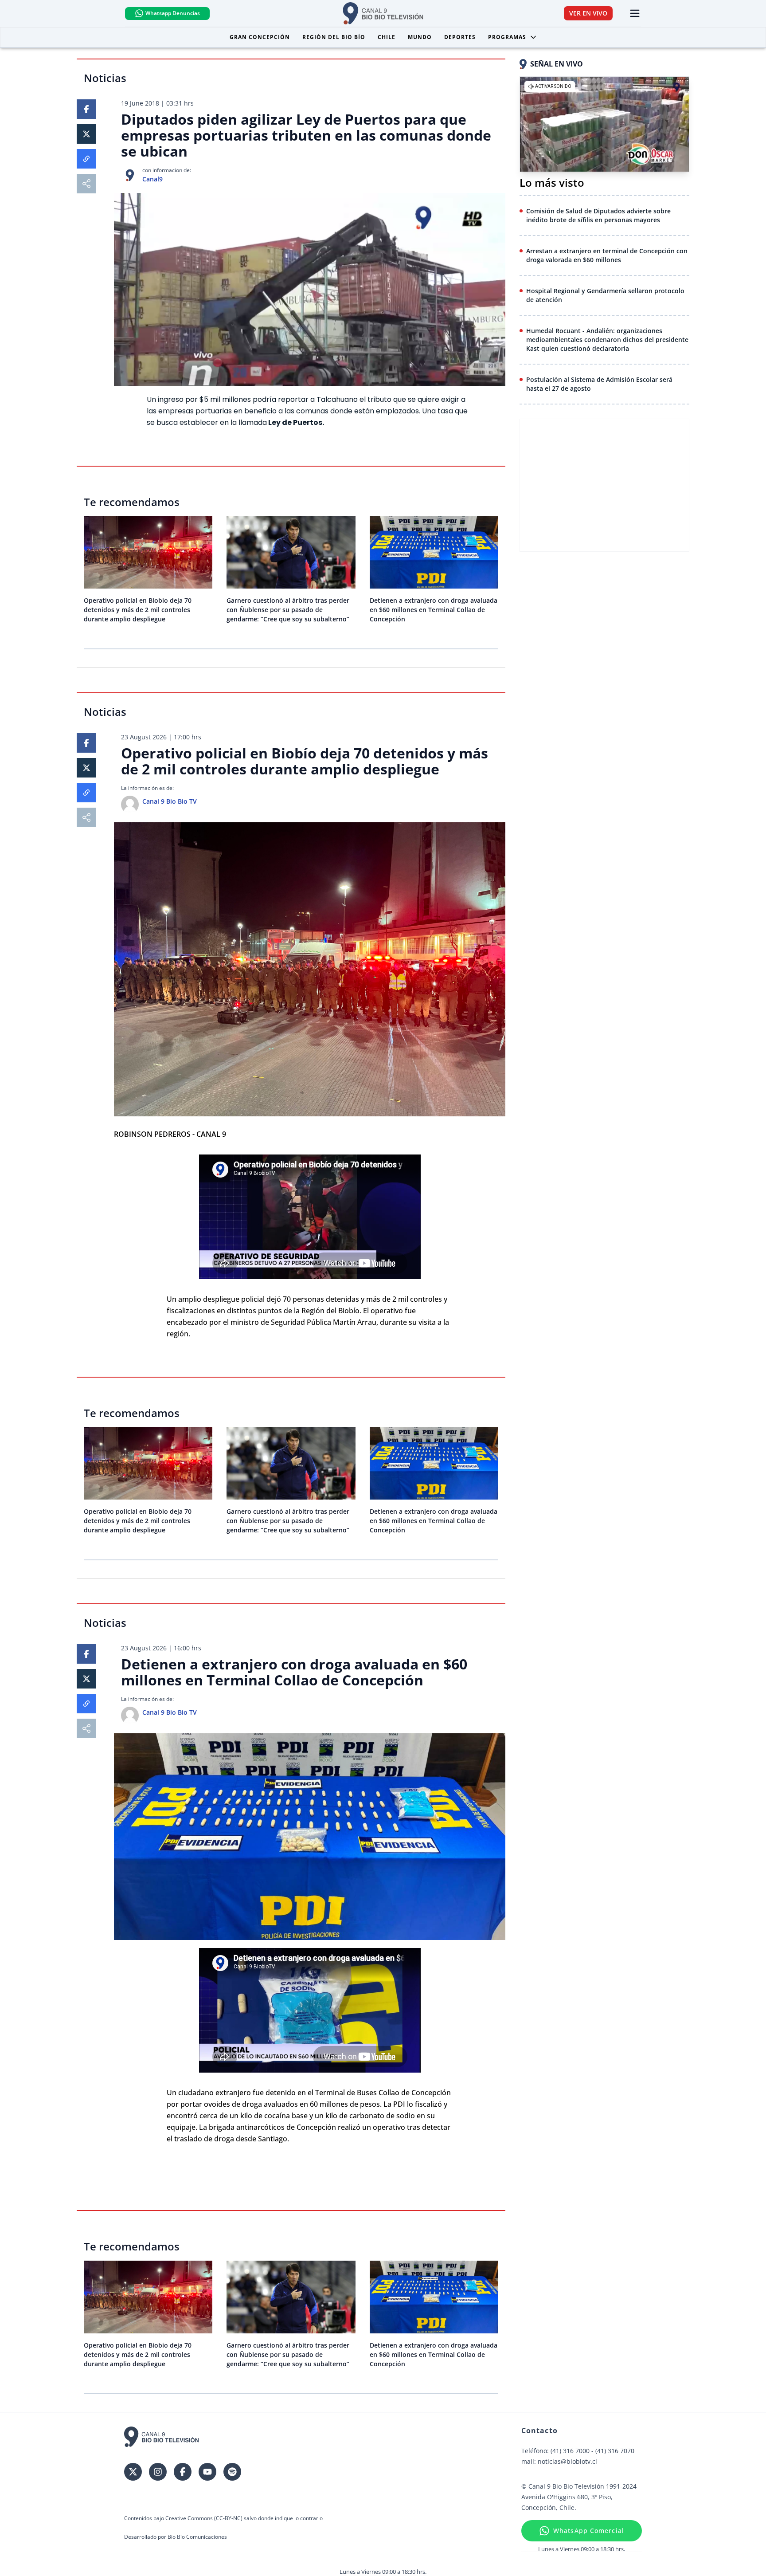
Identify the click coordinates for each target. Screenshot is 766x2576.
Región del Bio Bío (334, 37)
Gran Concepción (260, 37)
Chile (387, 37)
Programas (507, 37)
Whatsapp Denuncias (173, 13)
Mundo (420, 37)
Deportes (460, 37)
